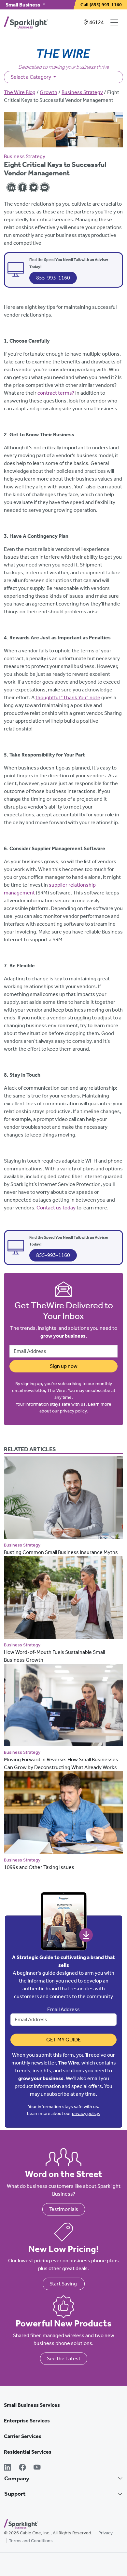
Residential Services (28, 2452)
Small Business (23, 5)
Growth (49, 92)
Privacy (106, 2533)
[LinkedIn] (7, 2468)
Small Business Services (32, 2405)
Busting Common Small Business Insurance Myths (61, 1552)
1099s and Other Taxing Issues (39, 1867)
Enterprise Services (27, 2421)
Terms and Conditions (31, 2541)
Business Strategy (82, 92)
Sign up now (64, 1366)
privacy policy (73, 1411)
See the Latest (64, 2358)
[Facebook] (22, 2468)
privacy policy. (86, 2113)
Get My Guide (63, 2040)
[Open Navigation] (116, 22)
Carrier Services (23, 2436)
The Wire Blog (20, 92)
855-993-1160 (53, 278)
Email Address (63, 2009)
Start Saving (64, 2284)
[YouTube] (37, 2468)
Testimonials (64, 2209)
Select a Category (31, 77)
